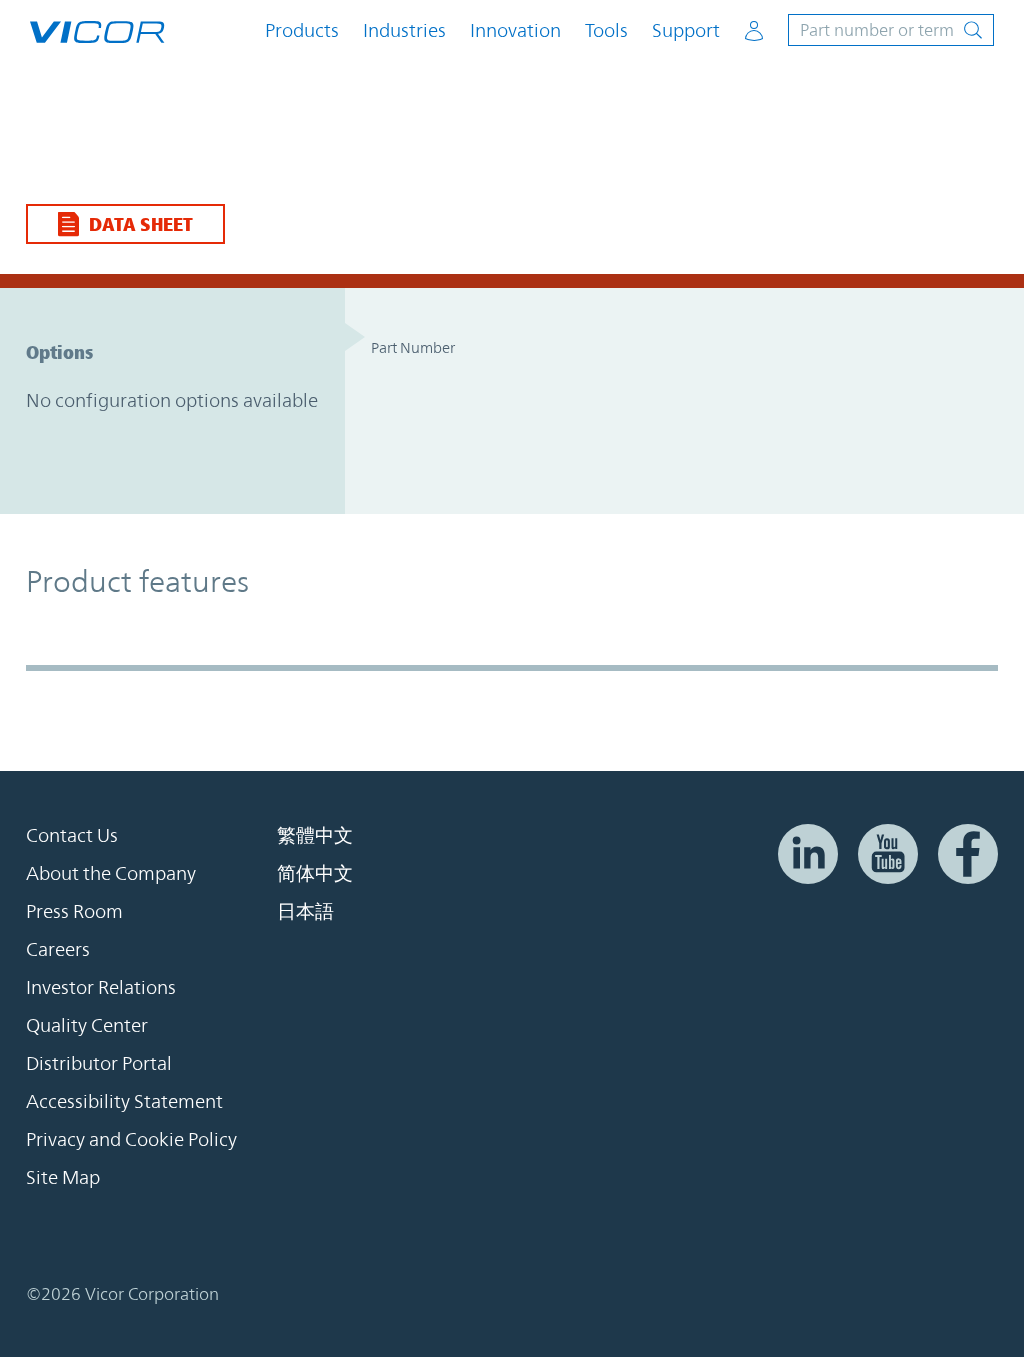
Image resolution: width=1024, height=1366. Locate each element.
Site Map (63, 1177)
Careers (58, 949)
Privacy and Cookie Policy (131, 1139)
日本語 (305, 911)
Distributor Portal (99, 1063)
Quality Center (87, 1025)
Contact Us (72, 835)
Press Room (74, 911)
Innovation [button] (515, 30)
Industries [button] (404, 30)
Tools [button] (606, 30)
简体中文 (315, 873)
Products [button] (302, 30)
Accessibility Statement (124, 1101)
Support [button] (686, 30)
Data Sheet (141, 224)
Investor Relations (101, 987)
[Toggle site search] (891, 30)
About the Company (111, 873)
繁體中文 (315, 835)
